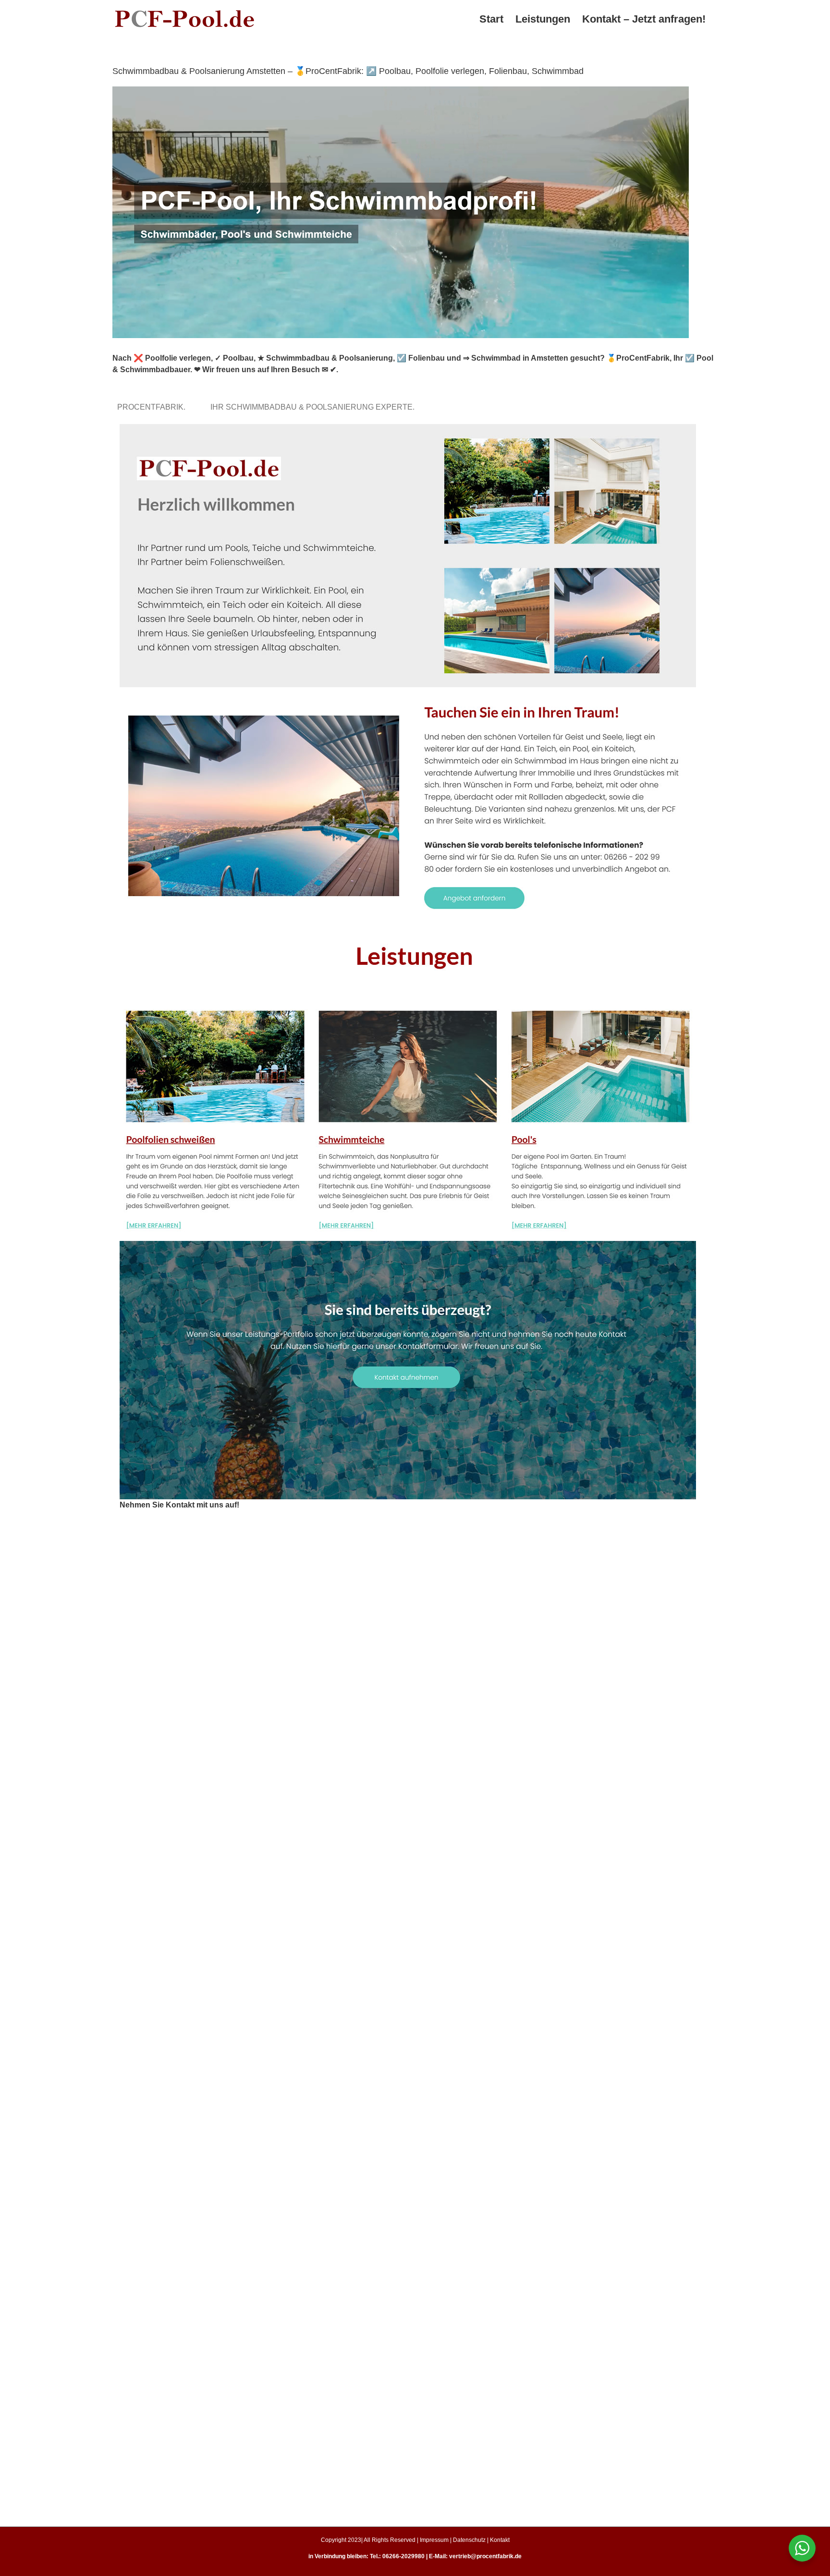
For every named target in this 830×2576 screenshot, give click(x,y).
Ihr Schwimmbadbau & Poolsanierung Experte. (314, 407)
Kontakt (500, 2540)
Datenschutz (469, 2540)
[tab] (153, 407)
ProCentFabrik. (153, 407)
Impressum (434, 2540)
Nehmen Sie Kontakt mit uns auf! (179, 1505)
